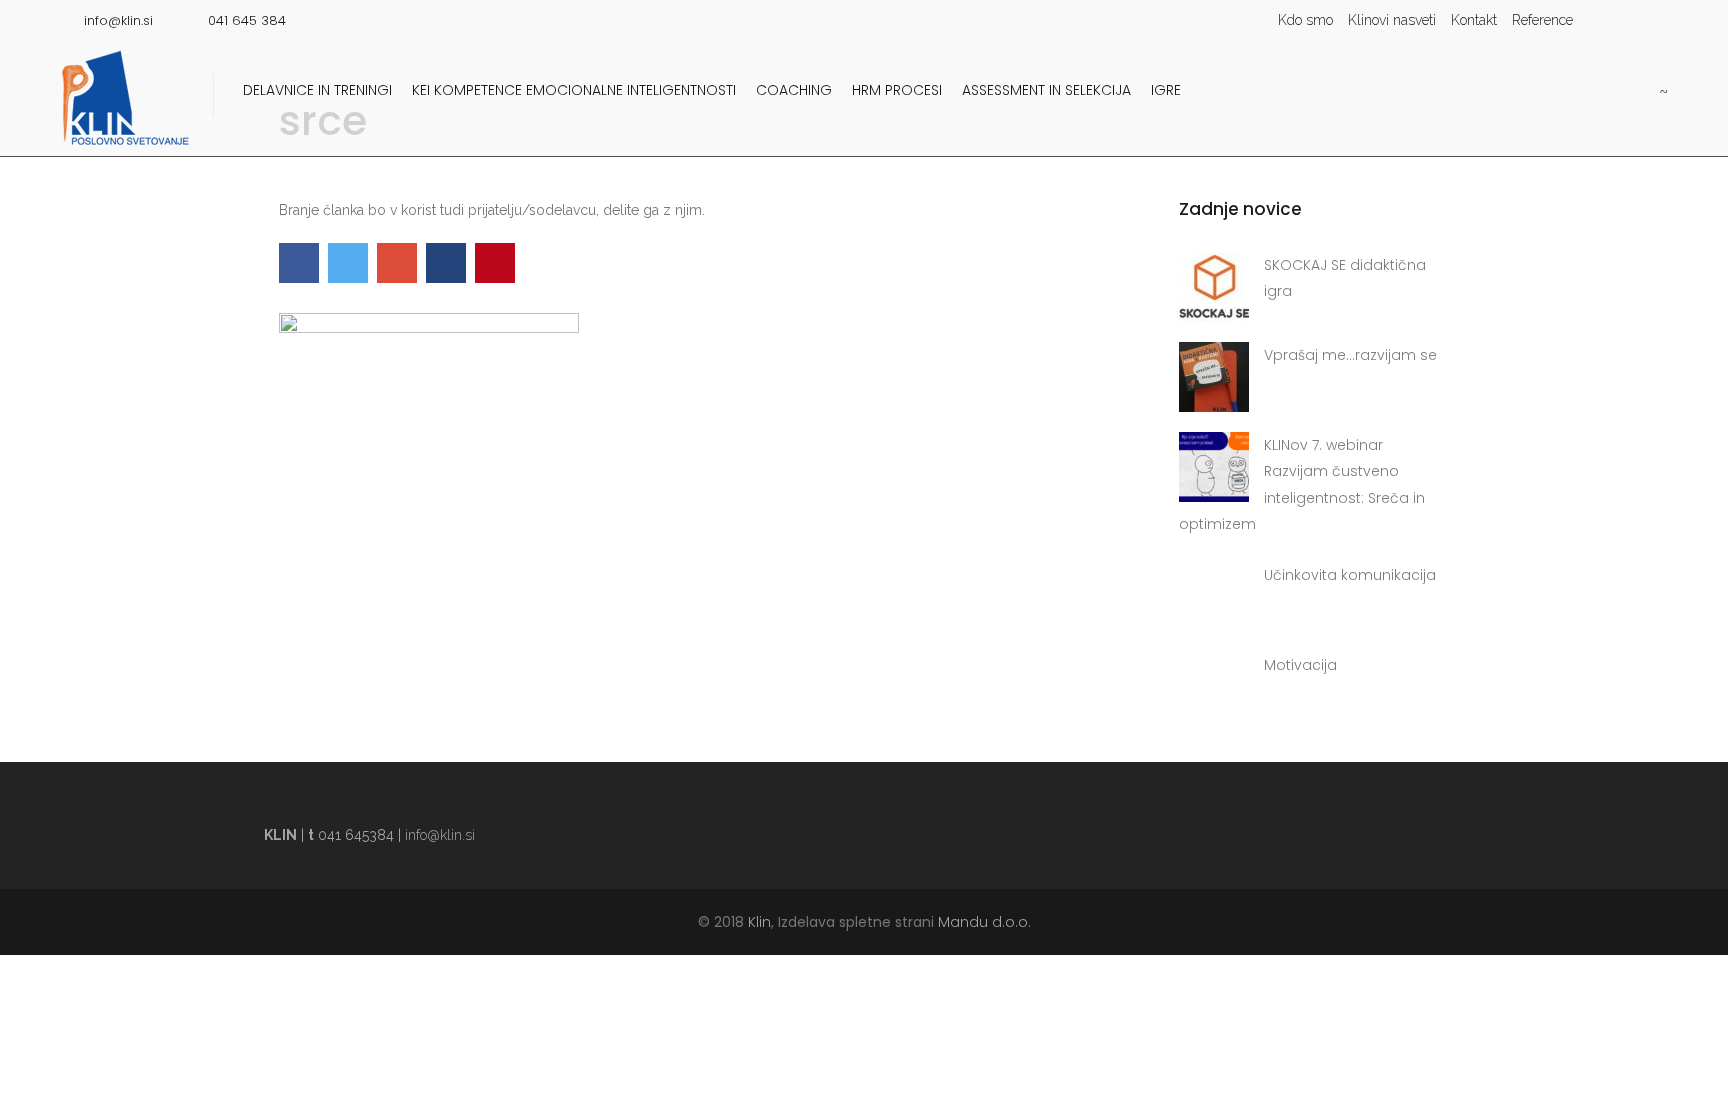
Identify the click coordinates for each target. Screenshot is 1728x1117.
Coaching (794, 90)
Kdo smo (1305, 20)
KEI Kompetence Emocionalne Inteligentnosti (574, 90)
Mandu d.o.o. (984, 922)
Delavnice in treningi (317, 90)
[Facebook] (1623, 20)
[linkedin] (1653, 20)
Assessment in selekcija (1046, 90)
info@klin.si (440, 835)
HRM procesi (897, 90)
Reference (1542, 20)
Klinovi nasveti (1392, 20)
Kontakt (1474, 20)
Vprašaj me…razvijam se (1350, 355)
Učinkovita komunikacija (1350, 575)
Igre (1166, 90)
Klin (759, 922)
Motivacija (1300, 665)
